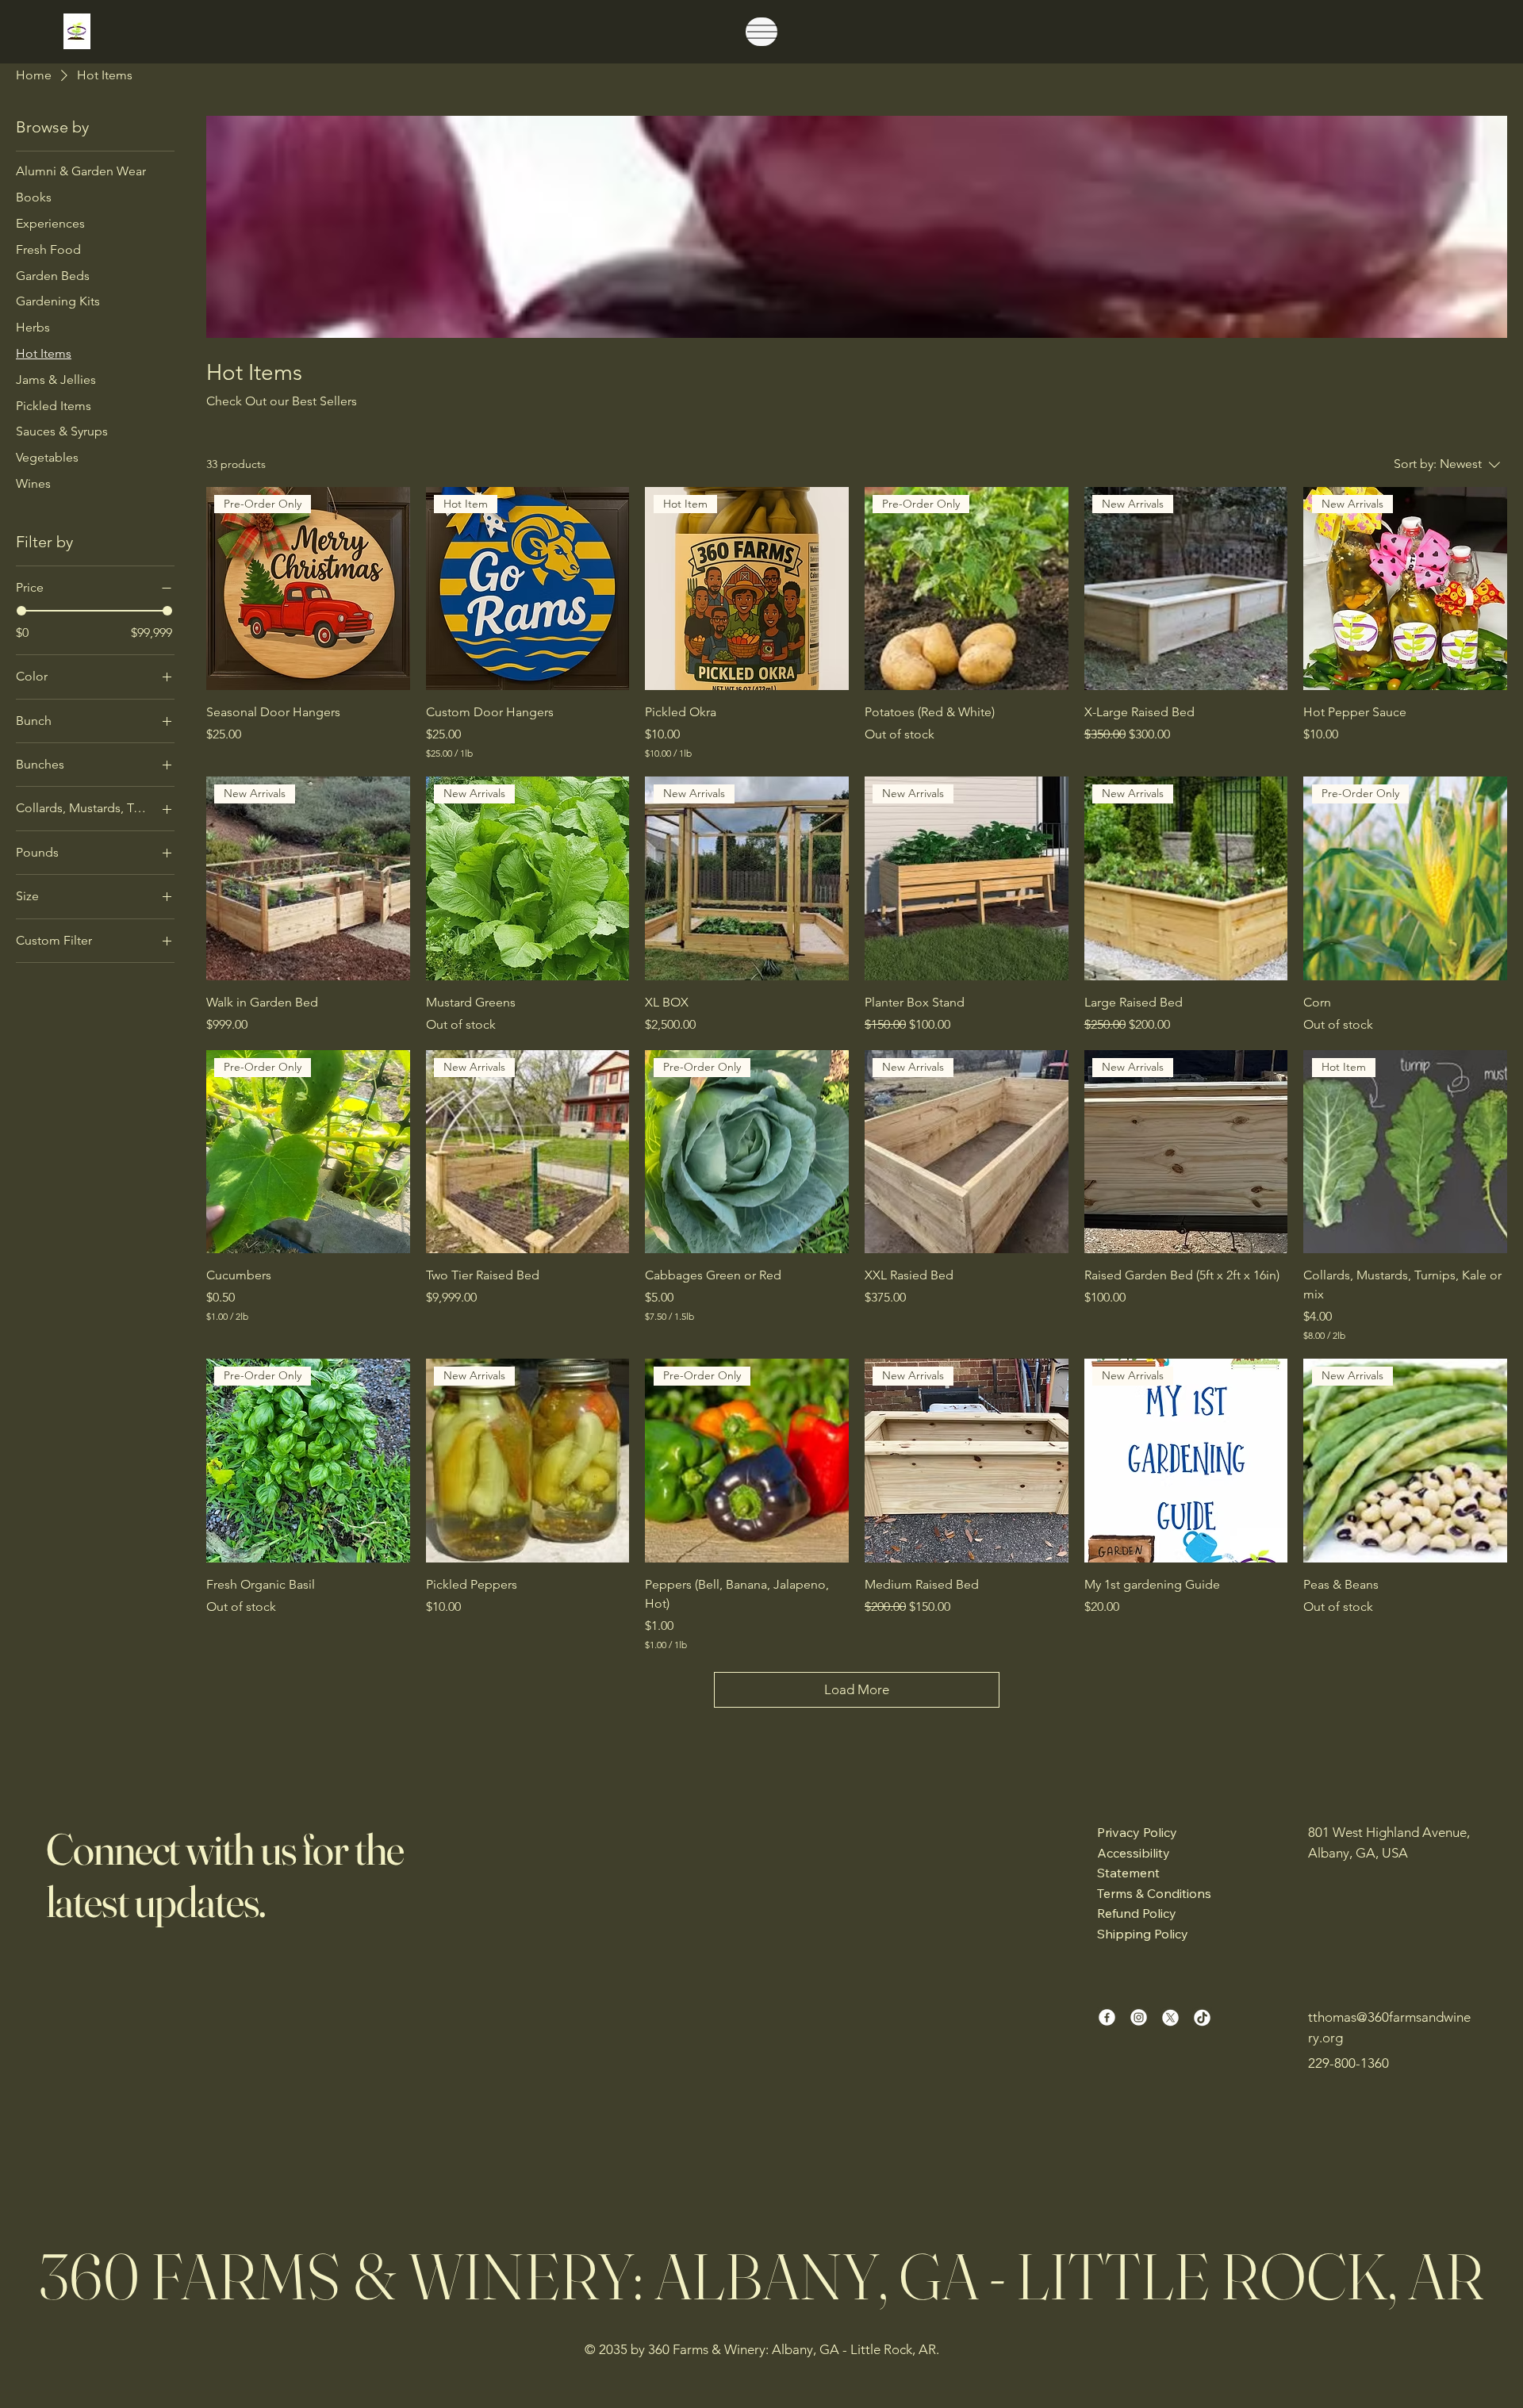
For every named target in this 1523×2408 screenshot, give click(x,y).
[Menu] (761, 32)
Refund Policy (1137, 1913)
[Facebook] (1107, 2017)
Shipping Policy (1143, 1934)
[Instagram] (1139, 2017)
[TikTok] (1202, 2017)
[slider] (21, 611)
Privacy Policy (1137, 1832)
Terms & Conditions (1154, 1893)
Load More (857, 1689)
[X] (1170, 2017)
